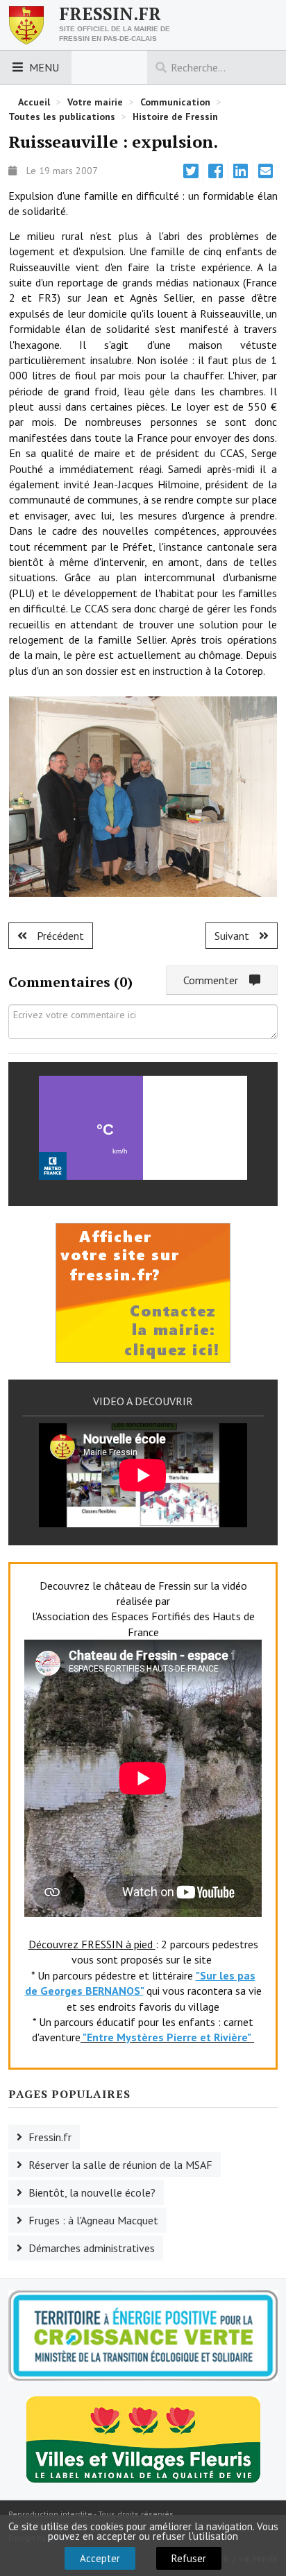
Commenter (216, 980)
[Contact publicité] (143, 1291)
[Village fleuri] (143, 2439)
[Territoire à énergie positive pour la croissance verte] (143, 2336)
